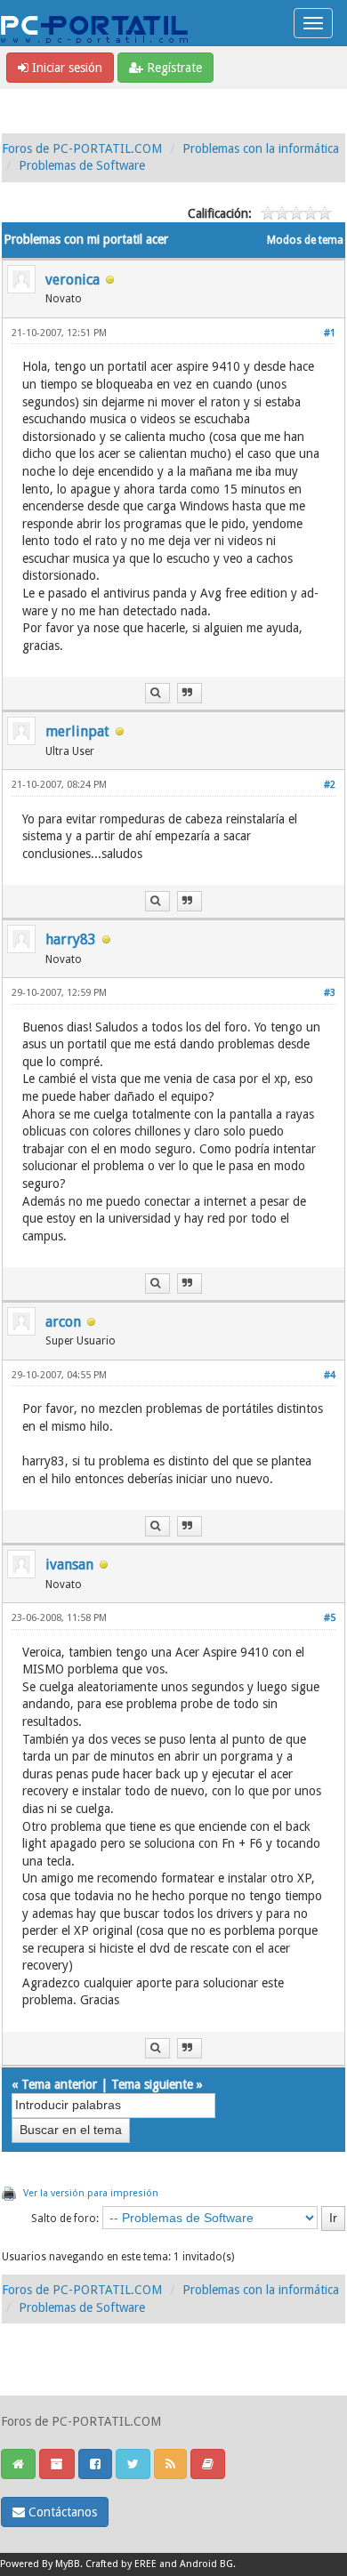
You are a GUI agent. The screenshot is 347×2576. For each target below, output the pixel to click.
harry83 (71, 939)
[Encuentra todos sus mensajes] (157, 693)
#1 (330, 333)
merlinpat (77, 731)
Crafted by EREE (121, 2564)
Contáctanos (61, 2512)
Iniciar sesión (65, 68)
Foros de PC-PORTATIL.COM (82, 148)
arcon (63, 1322)
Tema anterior (59, 2084)
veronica (73, 280)
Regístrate (173, 68)
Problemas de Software (82, 165)
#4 (330, 1375)
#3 (330, 993)
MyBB (68, 2564)
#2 (330, 785)
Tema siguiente (152, 2084)
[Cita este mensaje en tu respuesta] (190, 693)
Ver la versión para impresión (91, 2193)
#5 (330, 1618)
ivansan (69, 1565)
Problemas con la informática (261, 148)
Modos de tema (305, 240)
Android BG (206, 2564)
